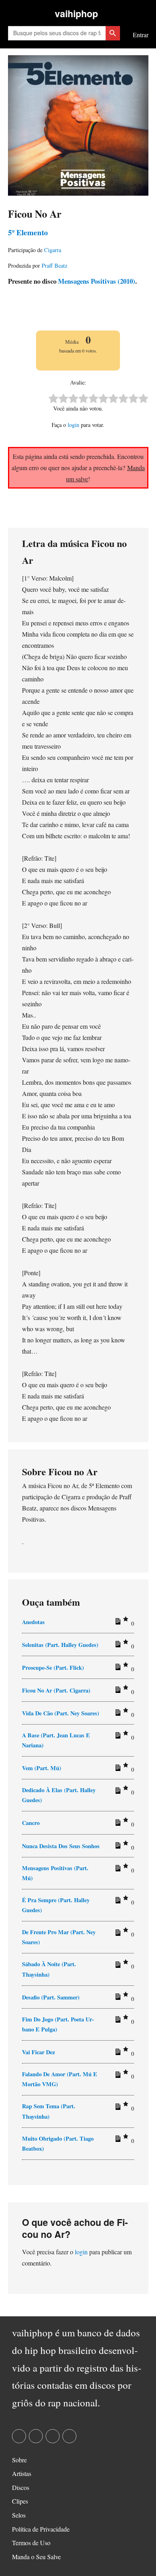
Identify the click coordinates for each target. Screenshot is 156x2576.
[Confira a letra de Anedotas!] (117, 1623)
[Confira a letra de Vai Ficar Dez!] (117, 2053)
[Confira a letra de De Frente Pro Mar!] (117, 1934)
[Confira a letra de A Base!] (117, 1737)
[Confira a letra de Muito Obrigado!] (117, 2140)
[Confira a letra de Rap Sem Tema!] (117, 2108)
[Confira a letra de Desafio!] (117, 1998)
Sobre (19, 2460)
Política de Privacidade (41, 2529)
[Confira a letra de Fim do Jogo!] (117, 2021)
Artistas (22, 2473)
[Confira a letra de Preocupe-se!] (117, 1669)
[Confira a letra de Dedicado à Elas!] (117, 1792)
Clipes (20, 2501)
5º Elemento (28, 232)
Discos (21, 2487)
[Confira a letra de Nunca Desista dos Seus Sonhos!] (117, 1847)
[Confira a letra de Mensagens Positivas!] (117, 1870)
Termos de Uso (31, 2543)
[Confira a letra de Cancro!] (117, 1824)
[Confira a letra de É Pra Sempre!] (117, 1902)
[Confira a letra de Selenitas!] (117, 1646)
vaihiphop (76, 13)
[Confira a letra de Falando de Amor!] (117, 2076)
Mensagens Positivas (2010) (96, 281)
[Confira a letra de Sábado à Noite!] (117, 1966)
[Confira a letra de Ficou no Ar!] (117, 1691)
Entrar (141, 35)
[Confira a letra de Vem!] (117, 1769)
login (73, 425)
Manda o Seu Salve (36, 2557)
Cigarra (53, 250)
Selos (19, 2515)
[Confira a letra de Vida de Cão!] (117, 1714)
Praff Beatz (54, 265)
